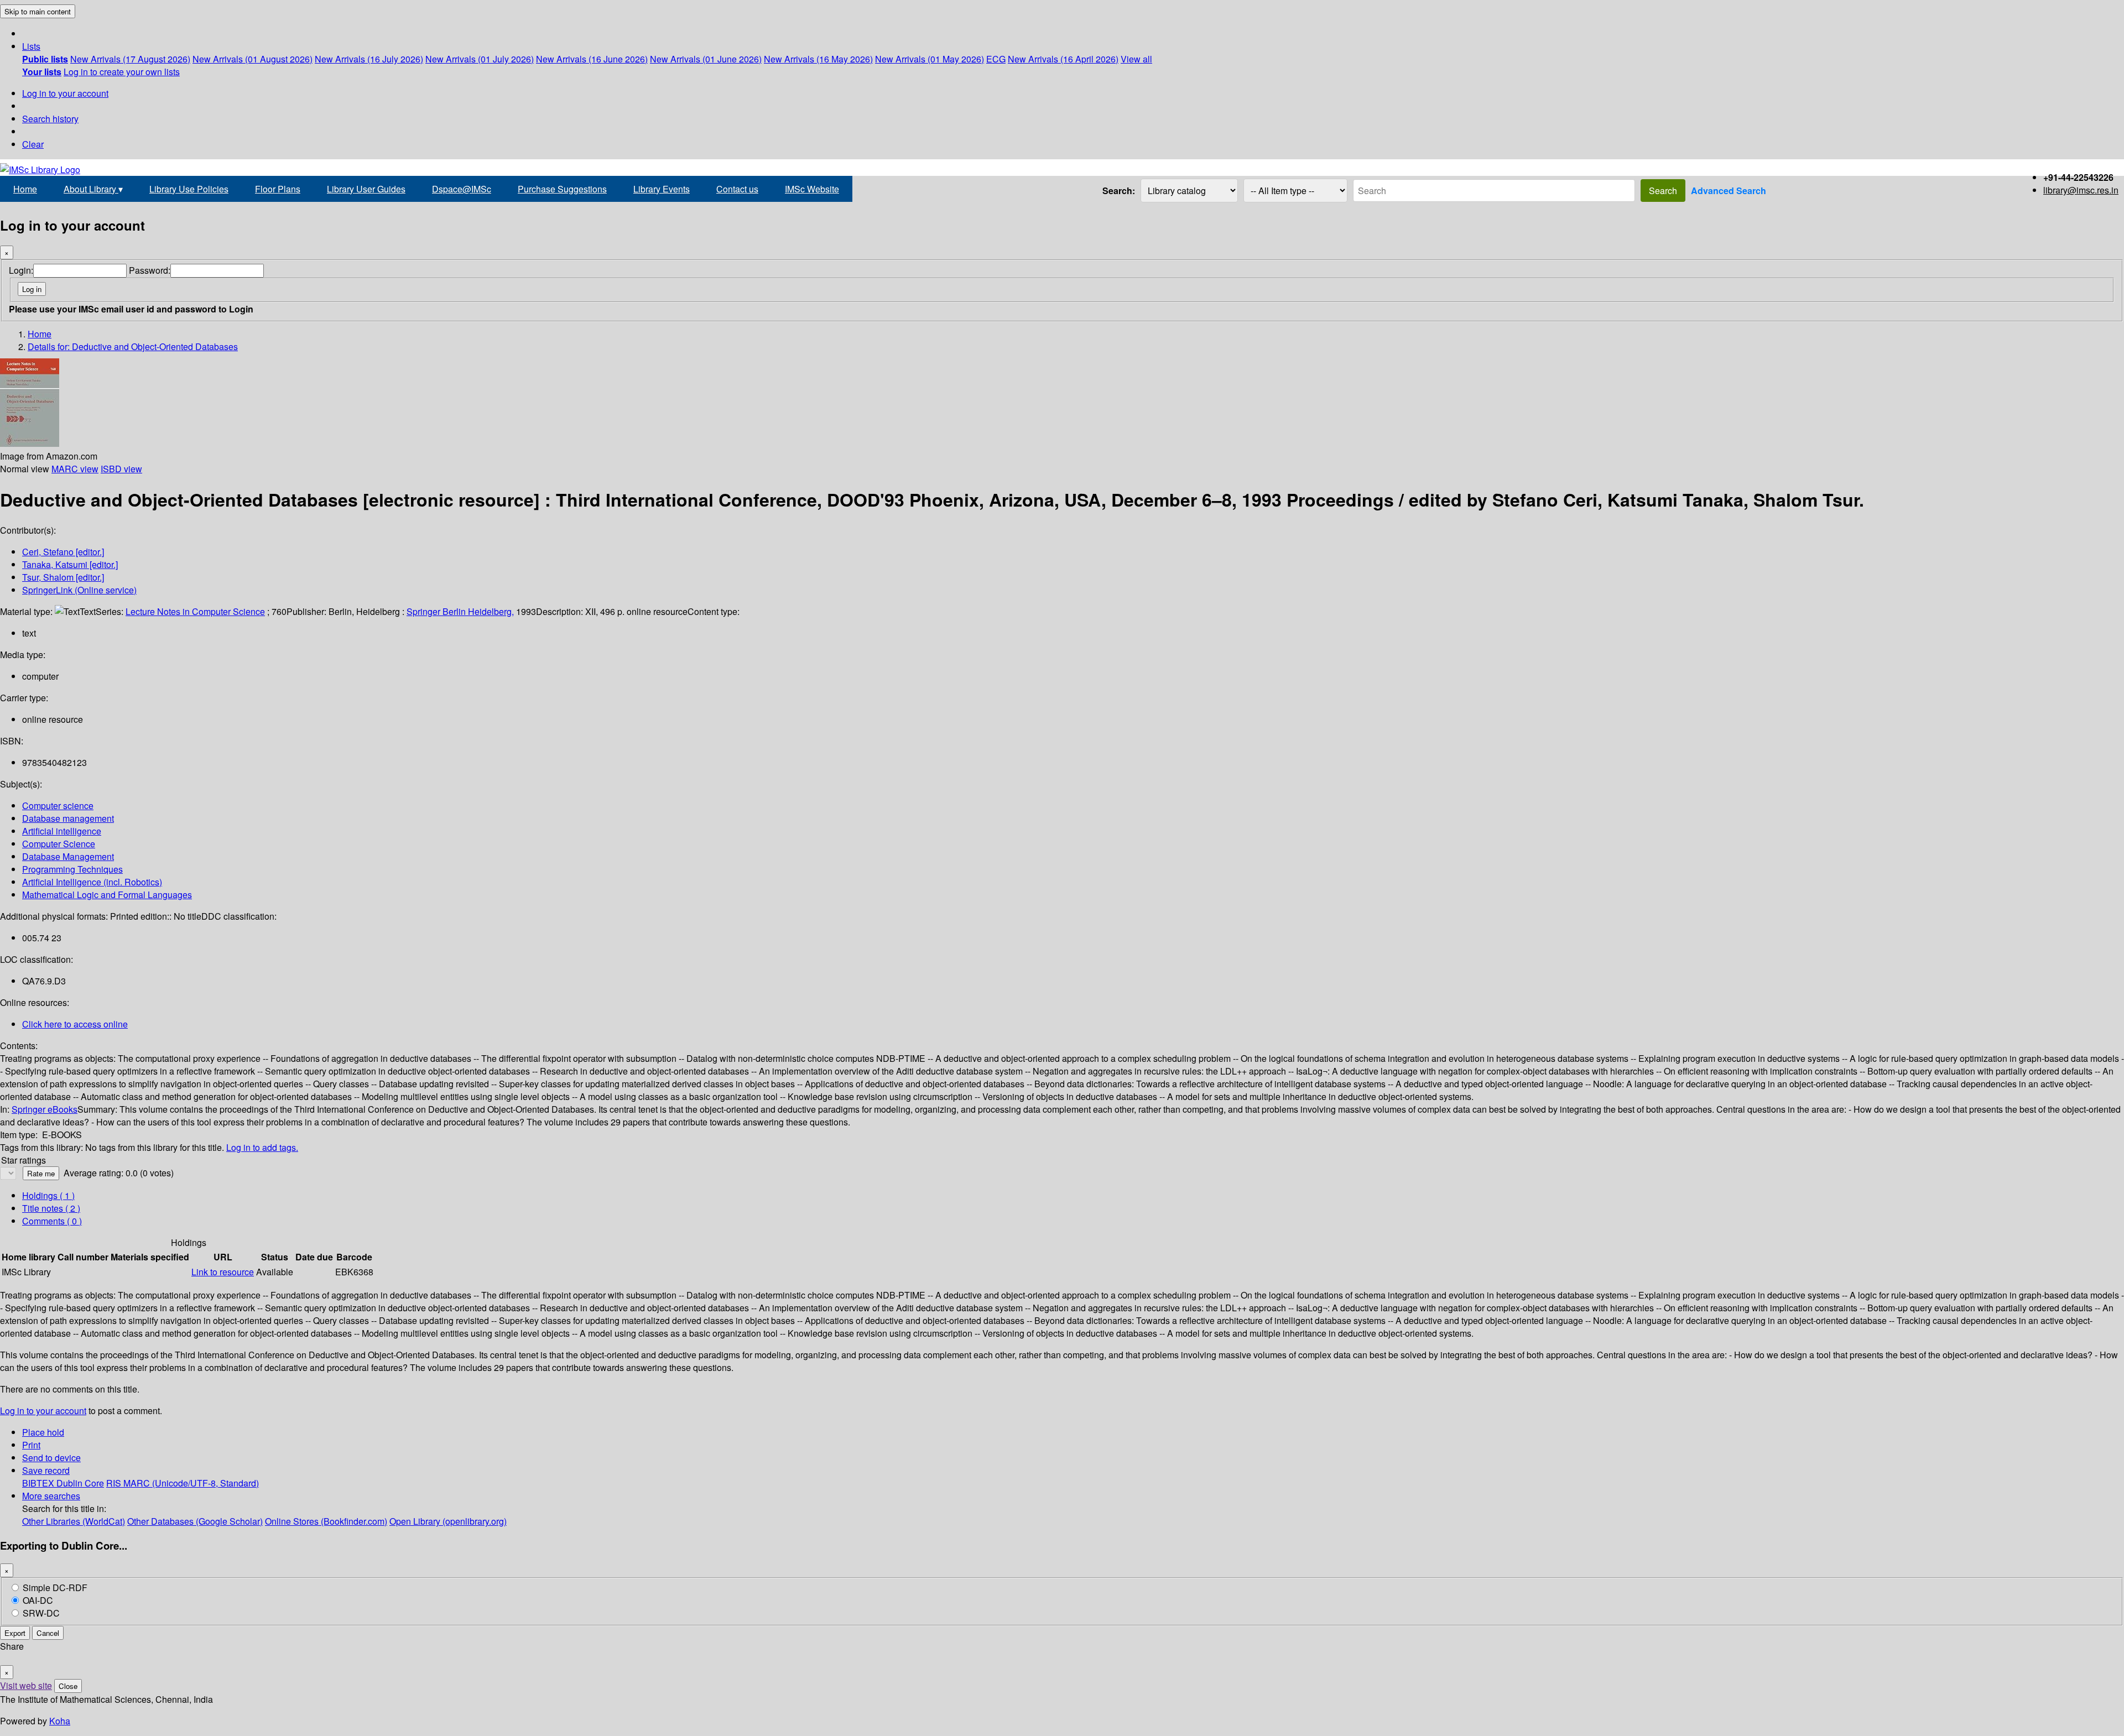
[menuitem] (45, 59)
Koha (60, 1721)
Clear (33, 144)
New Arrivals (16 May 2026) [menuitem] (818, 59)
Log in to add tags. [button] (262, 1147)
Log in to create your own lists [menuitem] (122, 72)
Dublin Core (80, 1483)
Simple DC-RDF (55, 1588)
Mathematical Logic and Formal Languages (107, 895)
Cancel (48, 1633)
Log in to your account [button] (43, 1411)
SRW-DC (41, 1613)
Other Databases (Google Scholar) (195, 1521)
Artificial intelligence (62, 831)
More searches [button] (51, 1496)
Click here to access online (75, 1024)
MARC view (75, 469)
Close (68, 1686)
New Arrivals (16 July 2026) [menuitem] (369, 59)
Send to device (51, 1458)
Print (31, 1445)
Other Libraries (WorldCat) (74, 1521)
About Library (93, 189)
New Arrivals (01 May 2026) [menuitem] (930, 59)
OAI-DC (38, 1600)
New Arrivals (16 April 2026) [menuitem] (1063, 59)
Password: (150, 270)
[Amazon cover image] (30, 443)
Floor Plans (278, 189)
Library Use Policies (189, 189)
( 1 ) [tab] (48, 1195)
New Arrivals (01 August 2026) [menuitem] (253, 59)
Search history (50, 119)
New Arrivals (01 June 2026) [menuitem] (706, 59)
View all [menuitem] (1136, 59)
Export (15, 1633)
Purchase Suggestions (562, 189)
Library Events (662, 189)
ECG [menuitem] (996, 59)
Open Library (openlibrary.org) (448, 1521)
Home (25, 189)
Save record (46, 1470)
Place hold (43, 1432)
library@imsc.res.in (2081, 190)
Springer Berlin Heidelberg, (460, 611)
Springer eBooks (45, 1109)
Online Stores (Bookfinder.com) (326, 1521)
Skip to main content (38, 11)
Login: (21, 270)
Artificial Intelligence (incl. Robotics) (92, 882)
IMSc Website (812, 189)
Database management (68, 818)
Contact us (737, 189)
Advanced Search (1729, 191)
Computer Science (59, 844)
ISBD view (121, 469)
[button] (31, 46)
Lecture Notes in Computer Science (195, 611)
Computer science (58, 806)
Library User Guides (366, 189)
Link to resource (223, 1272)
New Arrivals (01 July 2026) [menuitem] (480, 59)
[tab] (51, 1208)
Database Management (68, 856)
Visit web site (26, 1685)
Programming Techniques (72, 869)
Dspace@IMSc (462, 189)
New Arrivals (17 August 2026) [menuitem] (130, 59)
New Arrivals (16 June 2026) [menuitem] (592, 59)
